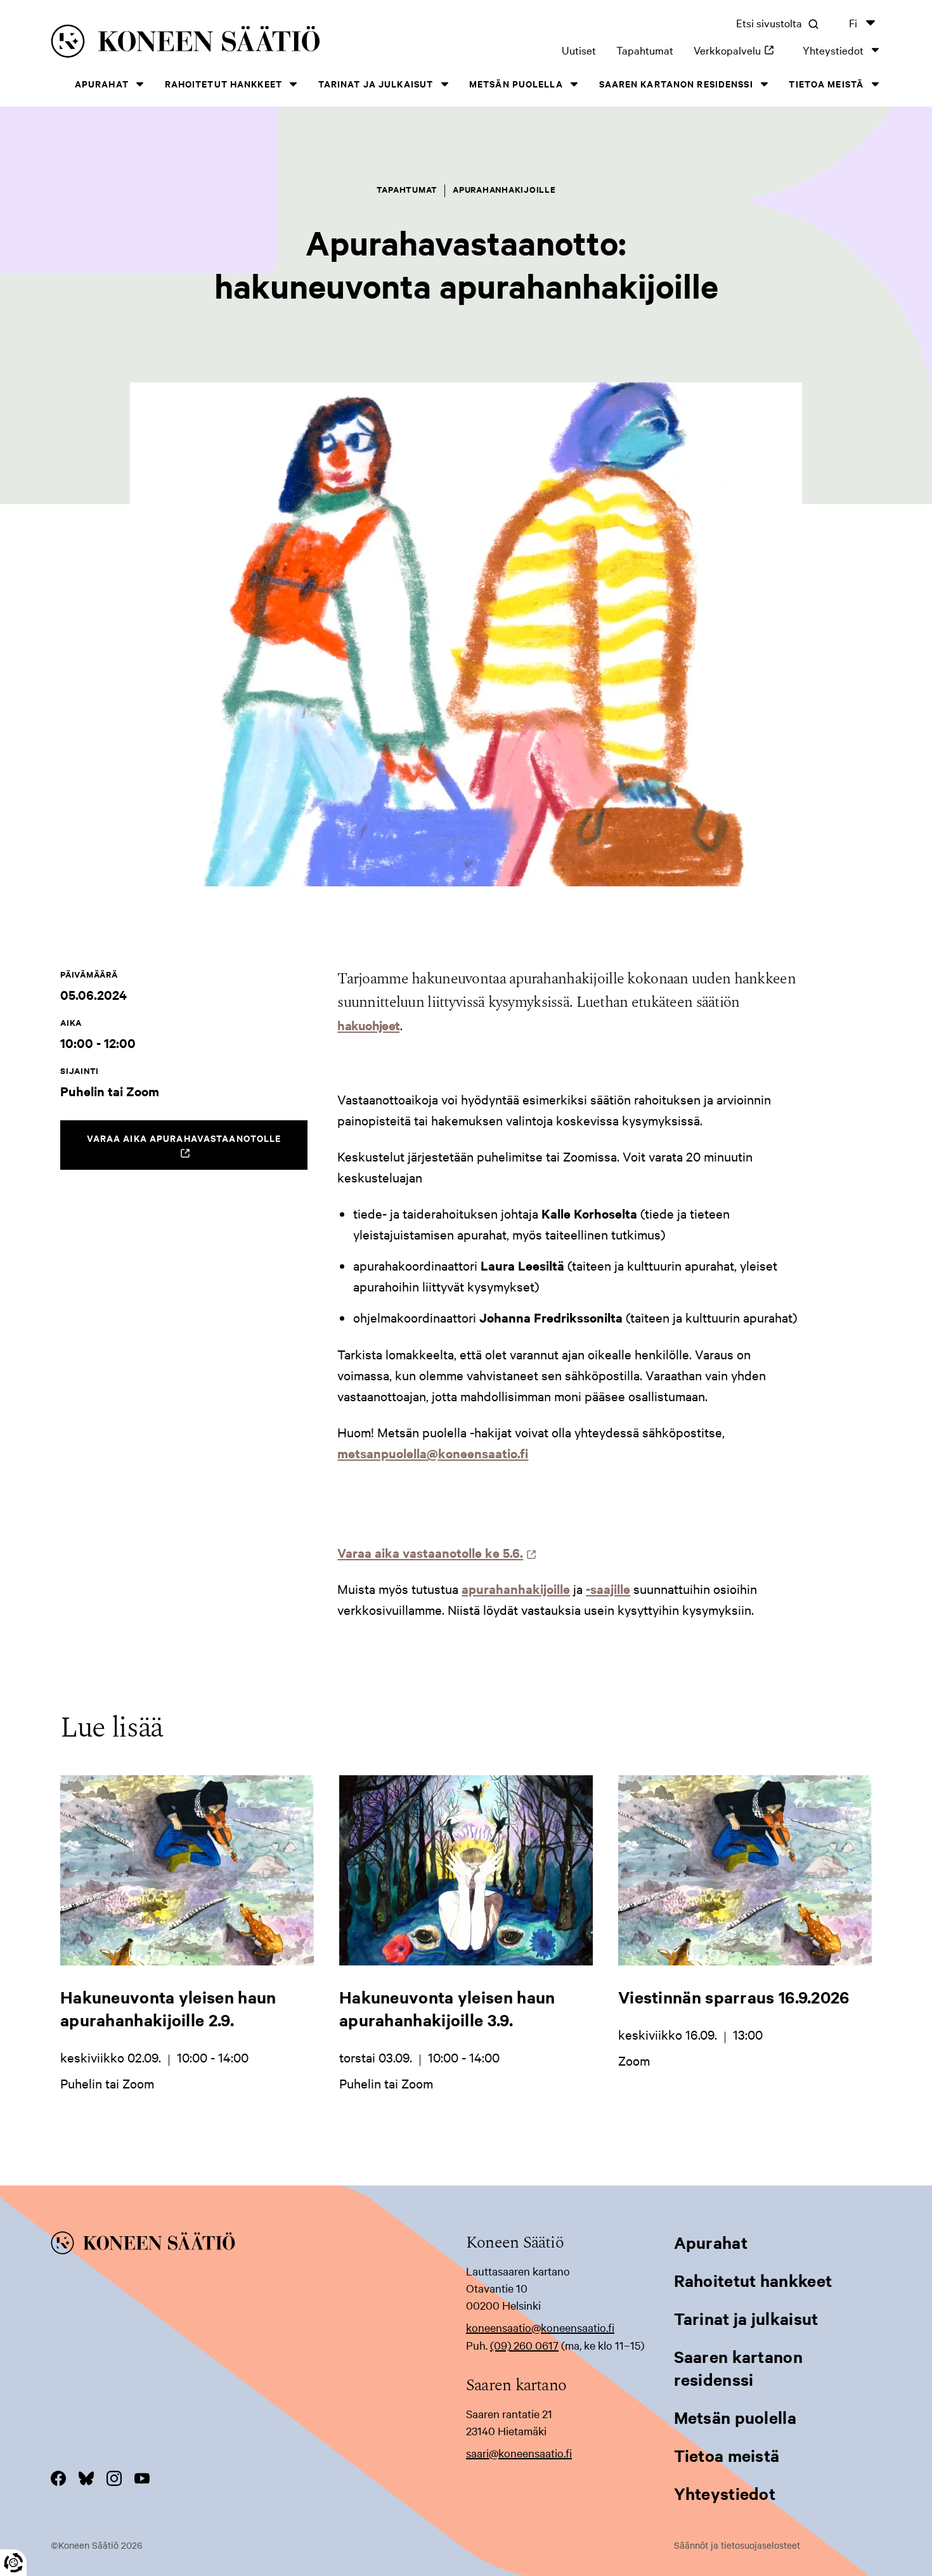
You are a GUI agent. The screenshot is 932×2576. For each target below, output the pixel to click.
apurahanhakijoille (516, 1589)
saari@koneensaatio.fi (519, 2453)
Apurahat (102, 83)
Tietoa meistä (826, 83)
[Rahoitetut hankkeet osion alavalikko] (294, 84)
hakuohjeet (368, 1025)
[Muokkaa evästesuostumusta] (13, 2563)
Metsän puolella (516, 83)
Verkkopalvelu (738, 50)
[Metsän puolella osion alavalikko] (574, 84)
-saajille (608, 1589)
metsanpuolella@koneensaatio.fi (433, 1453)
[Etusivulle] (221, 43)
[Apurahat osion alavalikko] (140, 84)
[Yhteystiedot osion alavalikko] (875, 50)
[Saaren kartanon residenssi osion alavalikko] (765, 84)
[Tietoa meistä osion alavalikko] (875, 84)
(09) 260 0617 (524, 2345)
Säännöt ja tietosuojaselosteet (737, 2545)
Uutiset (579, 50)
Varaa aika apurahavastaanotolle (197, 1150)
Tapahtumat (645, 50)
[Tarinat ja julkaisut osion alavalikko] (444, 84)
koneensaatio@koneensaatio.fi (540, 2327)
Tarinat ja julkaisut (376, 83)
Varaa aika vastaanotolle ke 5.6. (434, 1552)
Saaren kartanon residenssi (676, 83)
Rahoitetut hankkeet (223, 83)
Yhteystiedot (833, 50)
